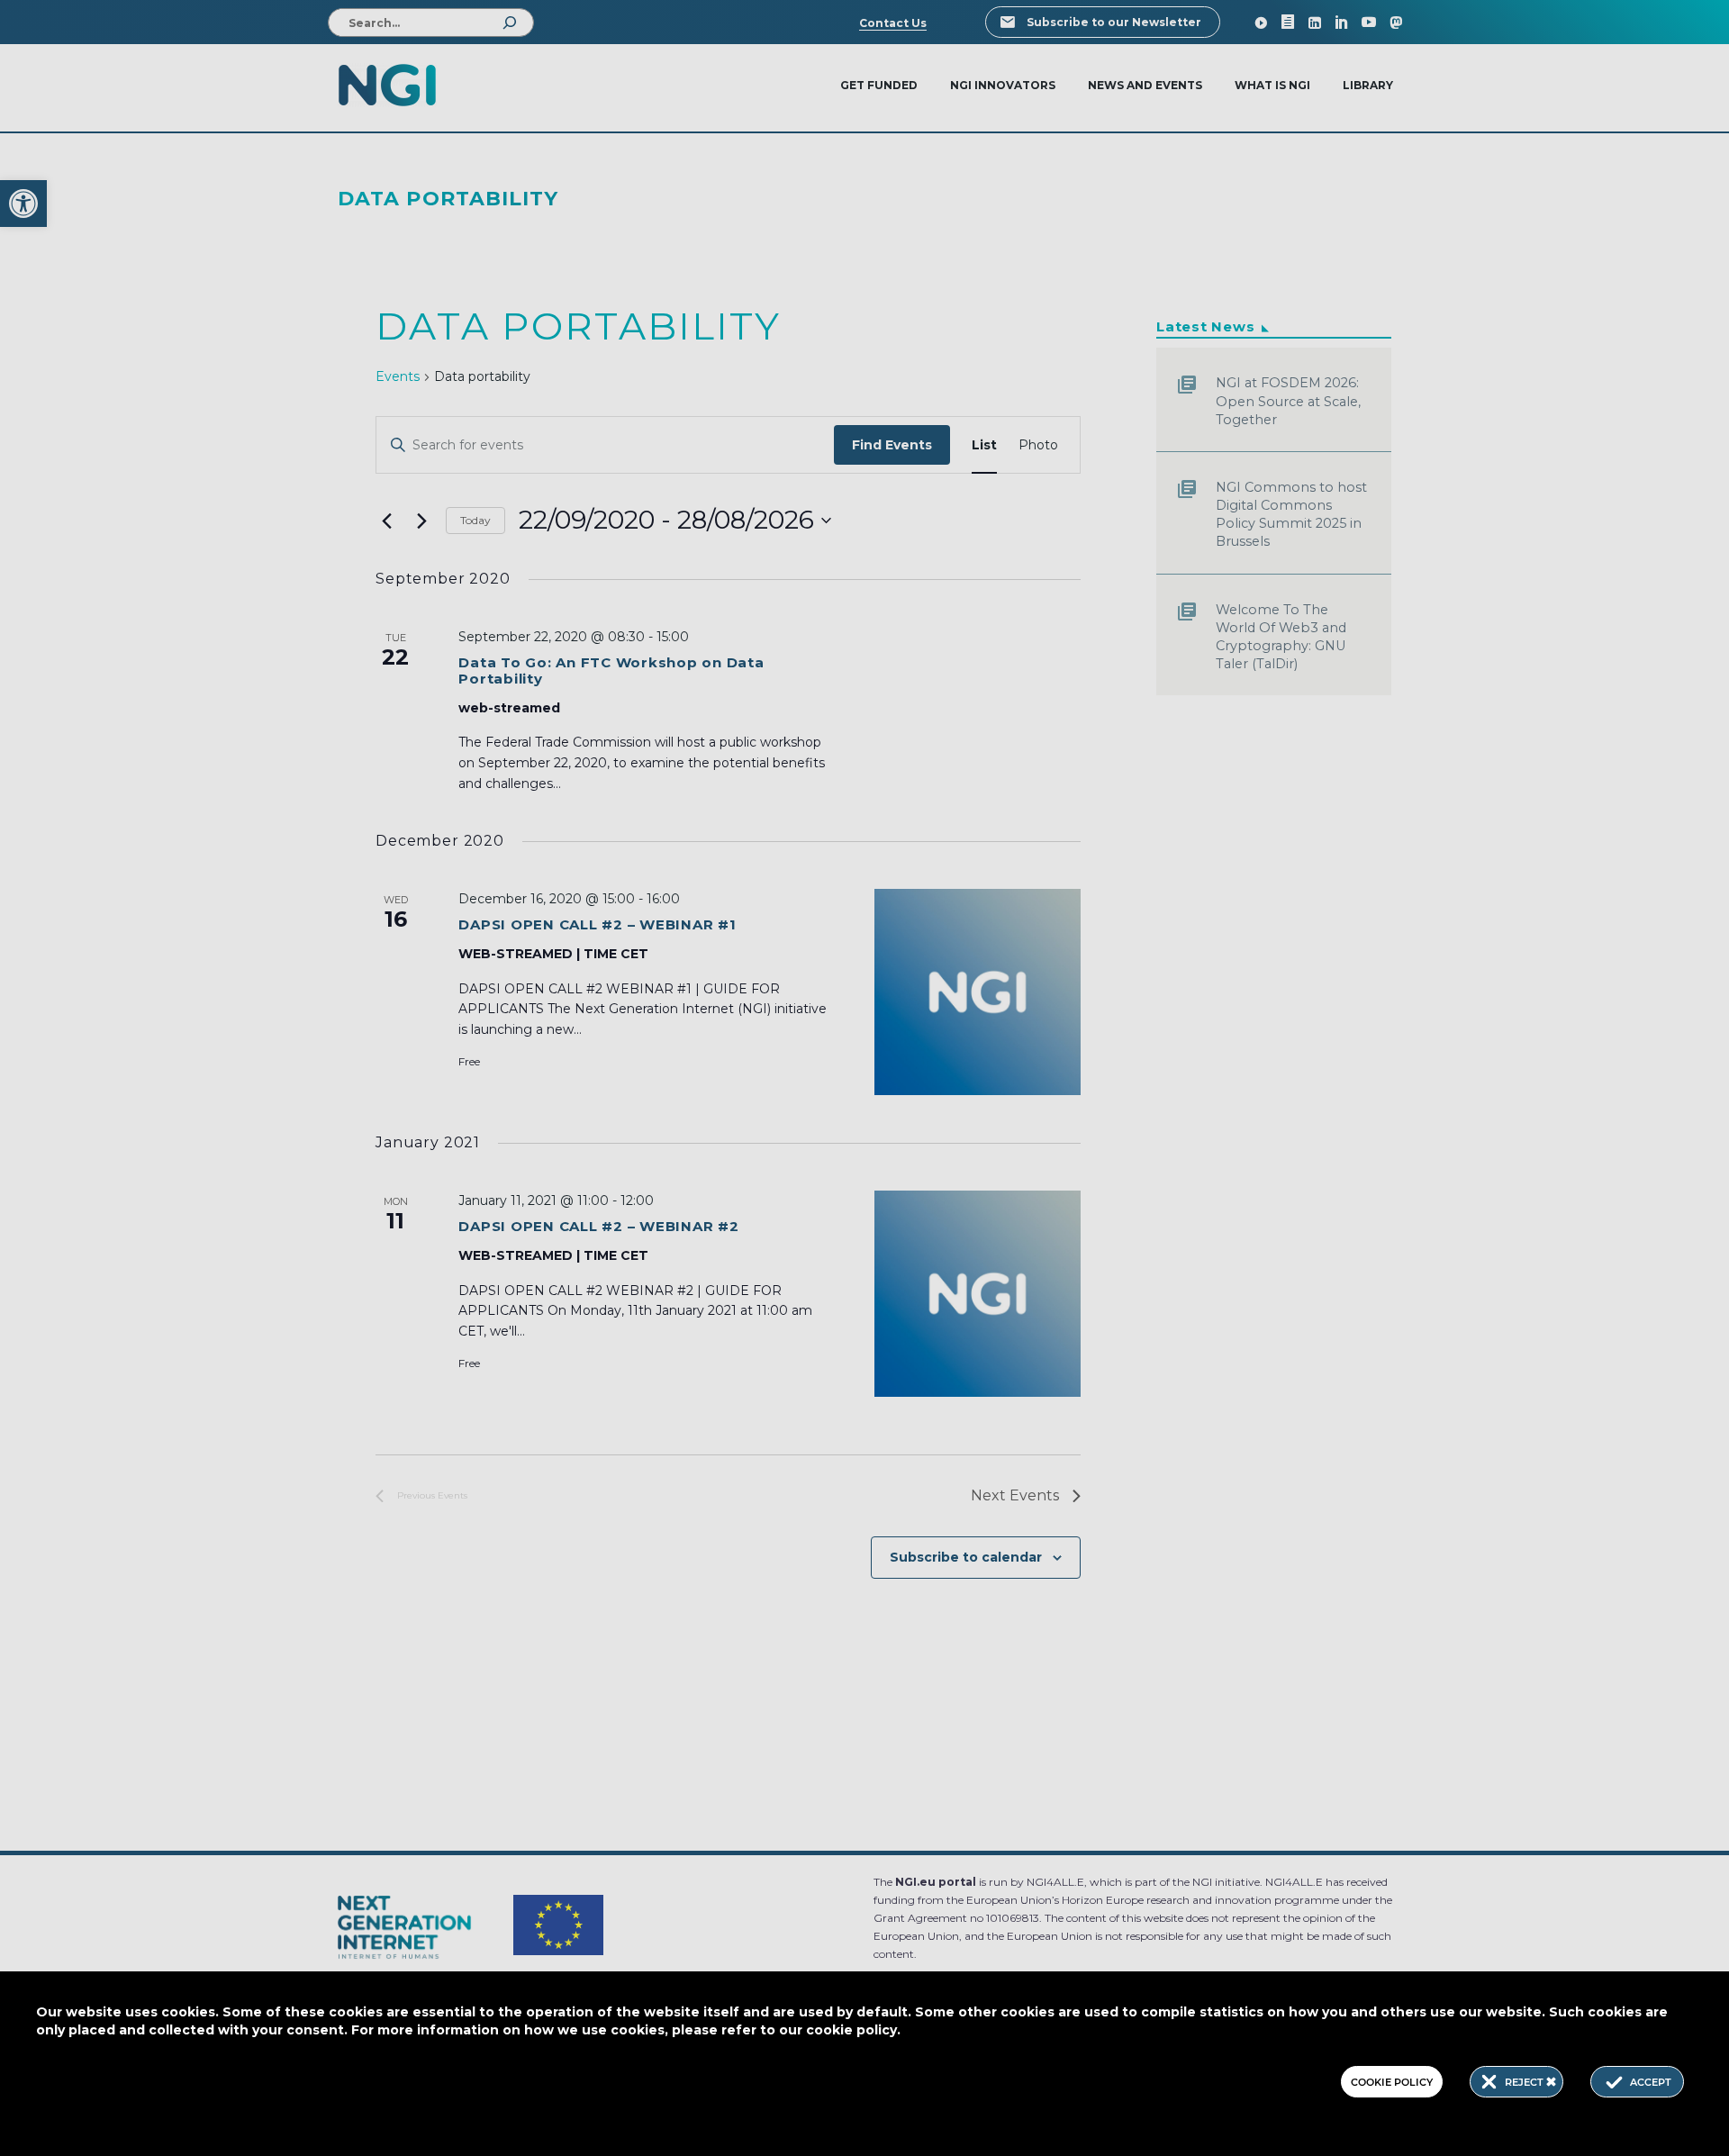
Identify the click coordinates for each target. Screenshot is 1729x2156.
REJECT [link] (1525, 2082)
